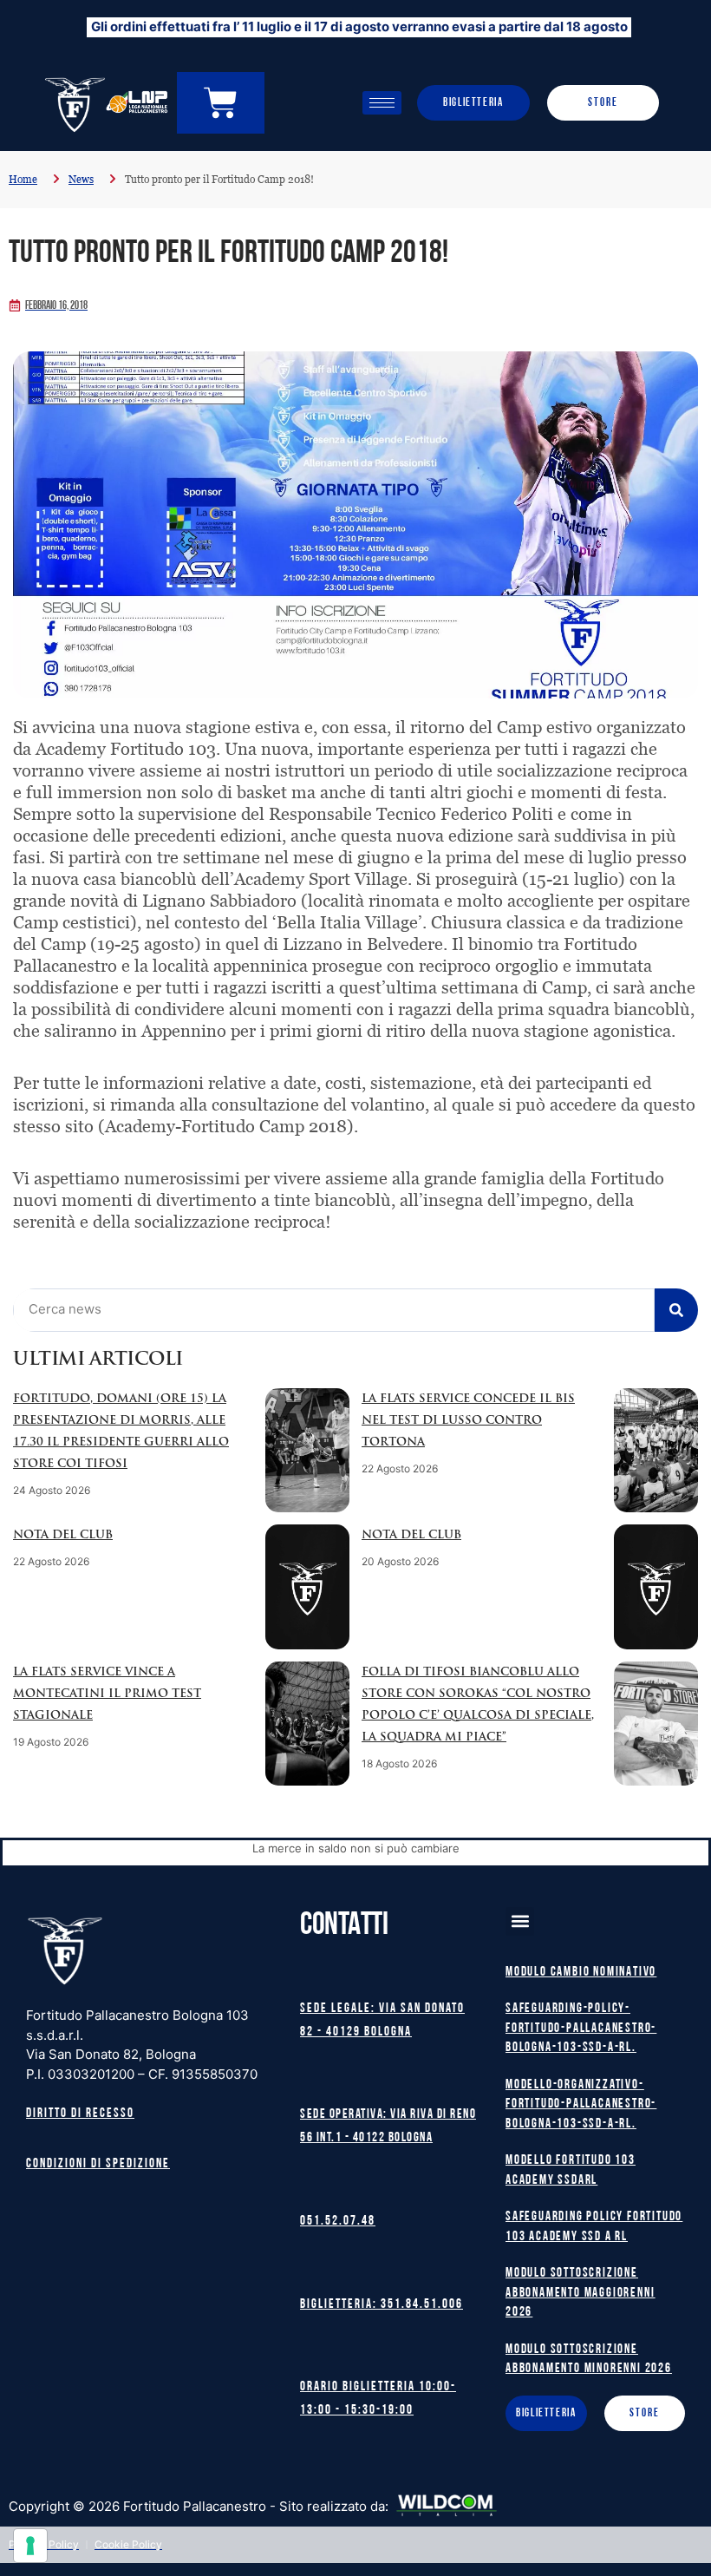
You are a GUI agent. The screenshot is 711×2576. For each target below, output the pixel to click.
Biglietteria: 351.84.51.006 (382, 2305)
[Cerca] (676, 1310)
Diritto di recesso (80, 2114)
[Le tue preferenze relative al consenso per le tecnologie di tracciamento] (30, 2546)
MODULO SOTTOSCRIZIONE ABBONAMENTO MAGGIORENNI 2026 (580, 2293)
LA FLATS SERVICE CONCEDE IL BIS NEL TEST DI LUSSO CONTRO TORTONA (468, 1421)
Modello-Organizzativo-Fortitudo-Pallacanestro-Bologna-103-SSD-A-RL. (581, 2105)
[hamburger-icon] (382, 103)
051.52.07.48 (338, 2222)
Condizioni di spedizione (98, 2164)
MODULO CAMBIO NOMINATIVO (581, 1973)
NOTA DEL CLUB (63, 1535)
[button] (520, 1921)
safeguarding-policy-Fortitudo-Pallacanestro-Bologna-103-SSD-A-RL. (581, 2029)
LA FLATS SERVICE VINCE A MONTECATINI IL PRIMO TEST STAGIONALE (107, 1694)
